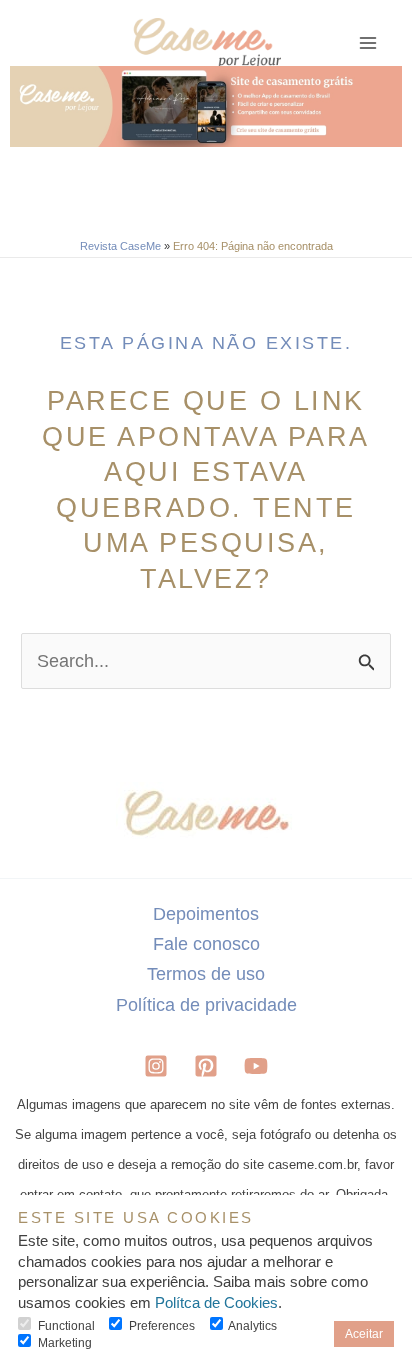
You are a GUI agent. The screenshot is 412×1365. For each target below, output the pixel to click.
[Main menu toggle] (368, 43)
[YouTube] (256, 1066)
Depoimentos (206, 913)
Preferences (162, 1325)
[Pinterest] (206, 1066)
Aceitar (364, 1333)
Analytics (252, 1325)
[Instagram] (156, 1066)
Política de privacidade (206, 1004)
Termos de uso (206, 973)
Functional (66, 1325)
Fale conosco (206, 943)
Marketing (65, 1342)
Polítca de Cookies (216, 1303)
